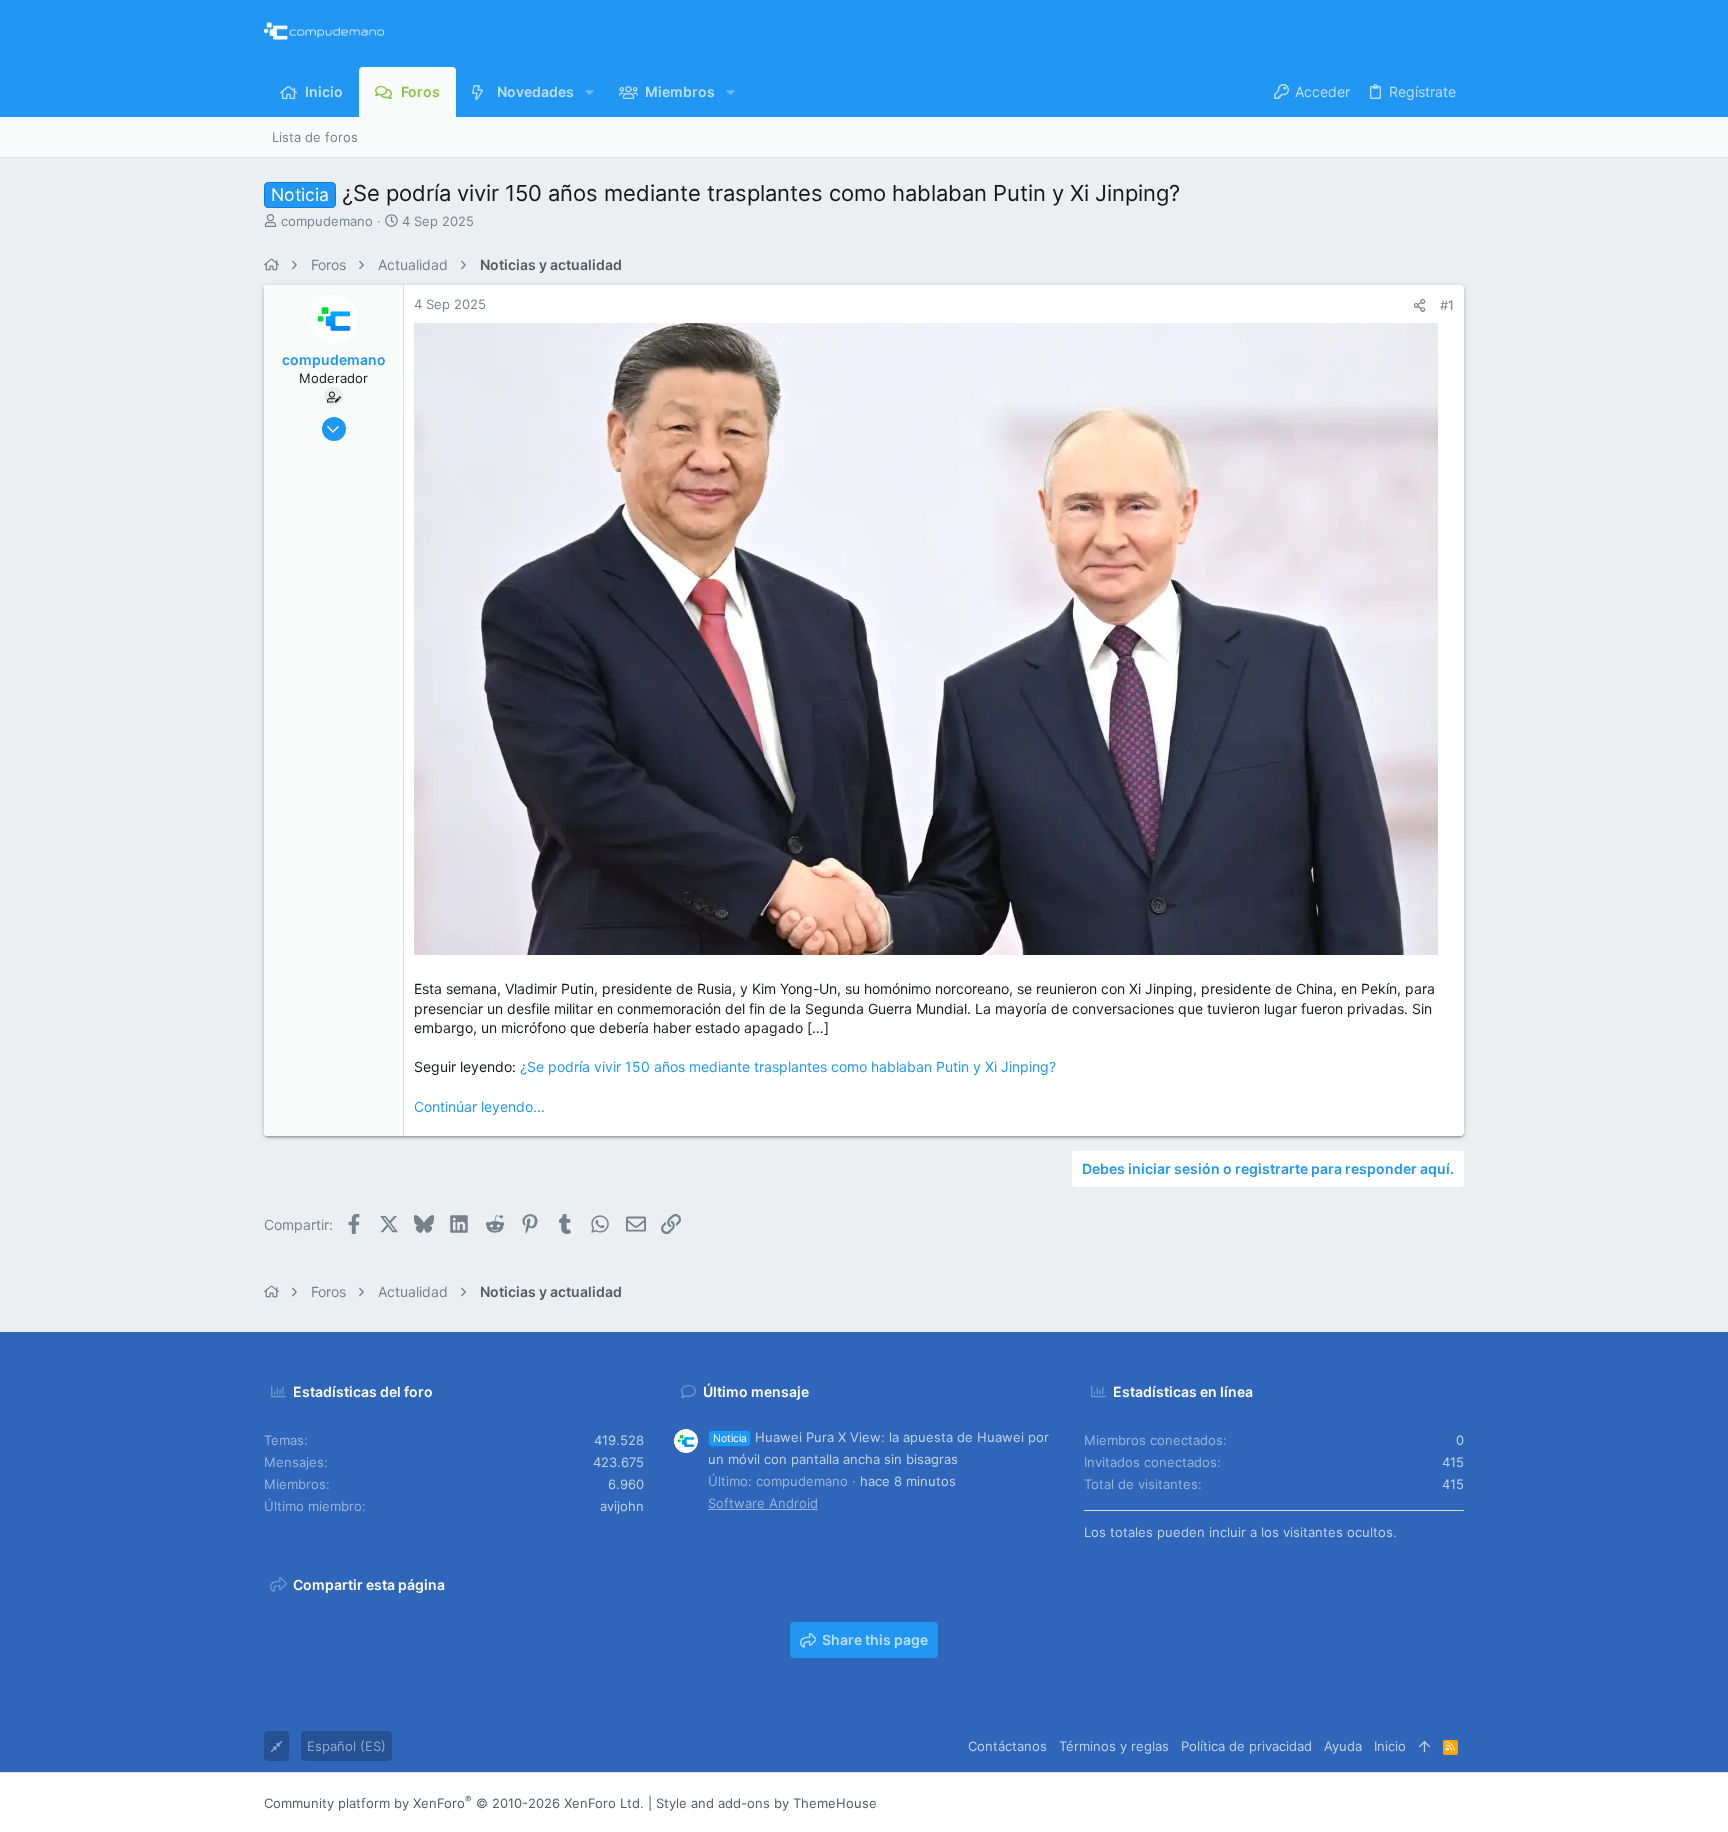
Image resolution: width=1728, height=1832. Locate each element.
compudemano (327, 221)
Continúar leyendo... (479, 1106)
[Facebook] (1335, 1803)
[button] (589, 92)
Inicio (1390, 1746)
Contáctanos (1007, 1746)
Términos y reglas (1114, 1746)
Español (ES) (346, 1746)
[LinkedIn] (1395, 1803)
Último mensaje (756, 1391)
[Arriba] (1424, 1746)
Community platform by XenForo (454, 1803)
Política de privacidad (1246, 1746)
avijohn (622, 1506)
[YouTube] (1455, 1803)
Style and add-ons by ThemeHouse (766, 1803)
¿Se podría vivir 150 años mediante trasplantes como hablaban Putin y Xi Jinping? (788, 1066)
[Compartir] (1419, 305)
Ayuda (1343, 1746)
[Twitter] (1425, 1803)
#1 (1447, 305)
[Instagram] (1365, 1803)
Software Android (763, 1503)
